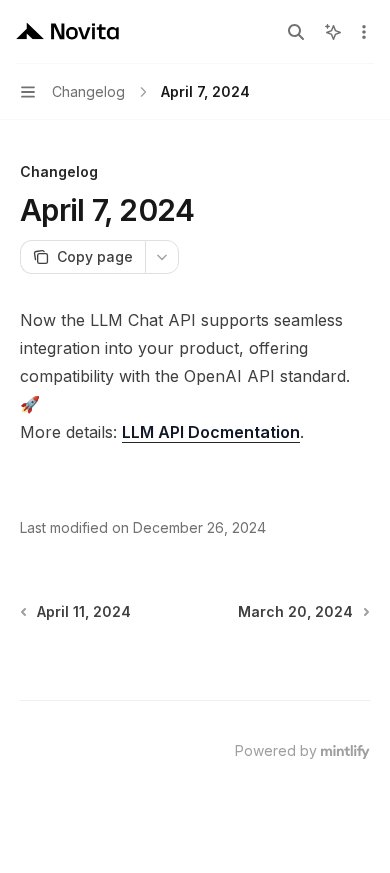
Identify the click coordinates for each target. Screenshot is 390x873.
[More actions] (364, 32)
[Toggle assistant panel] (333, 32)
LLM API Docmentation (211, 432)
